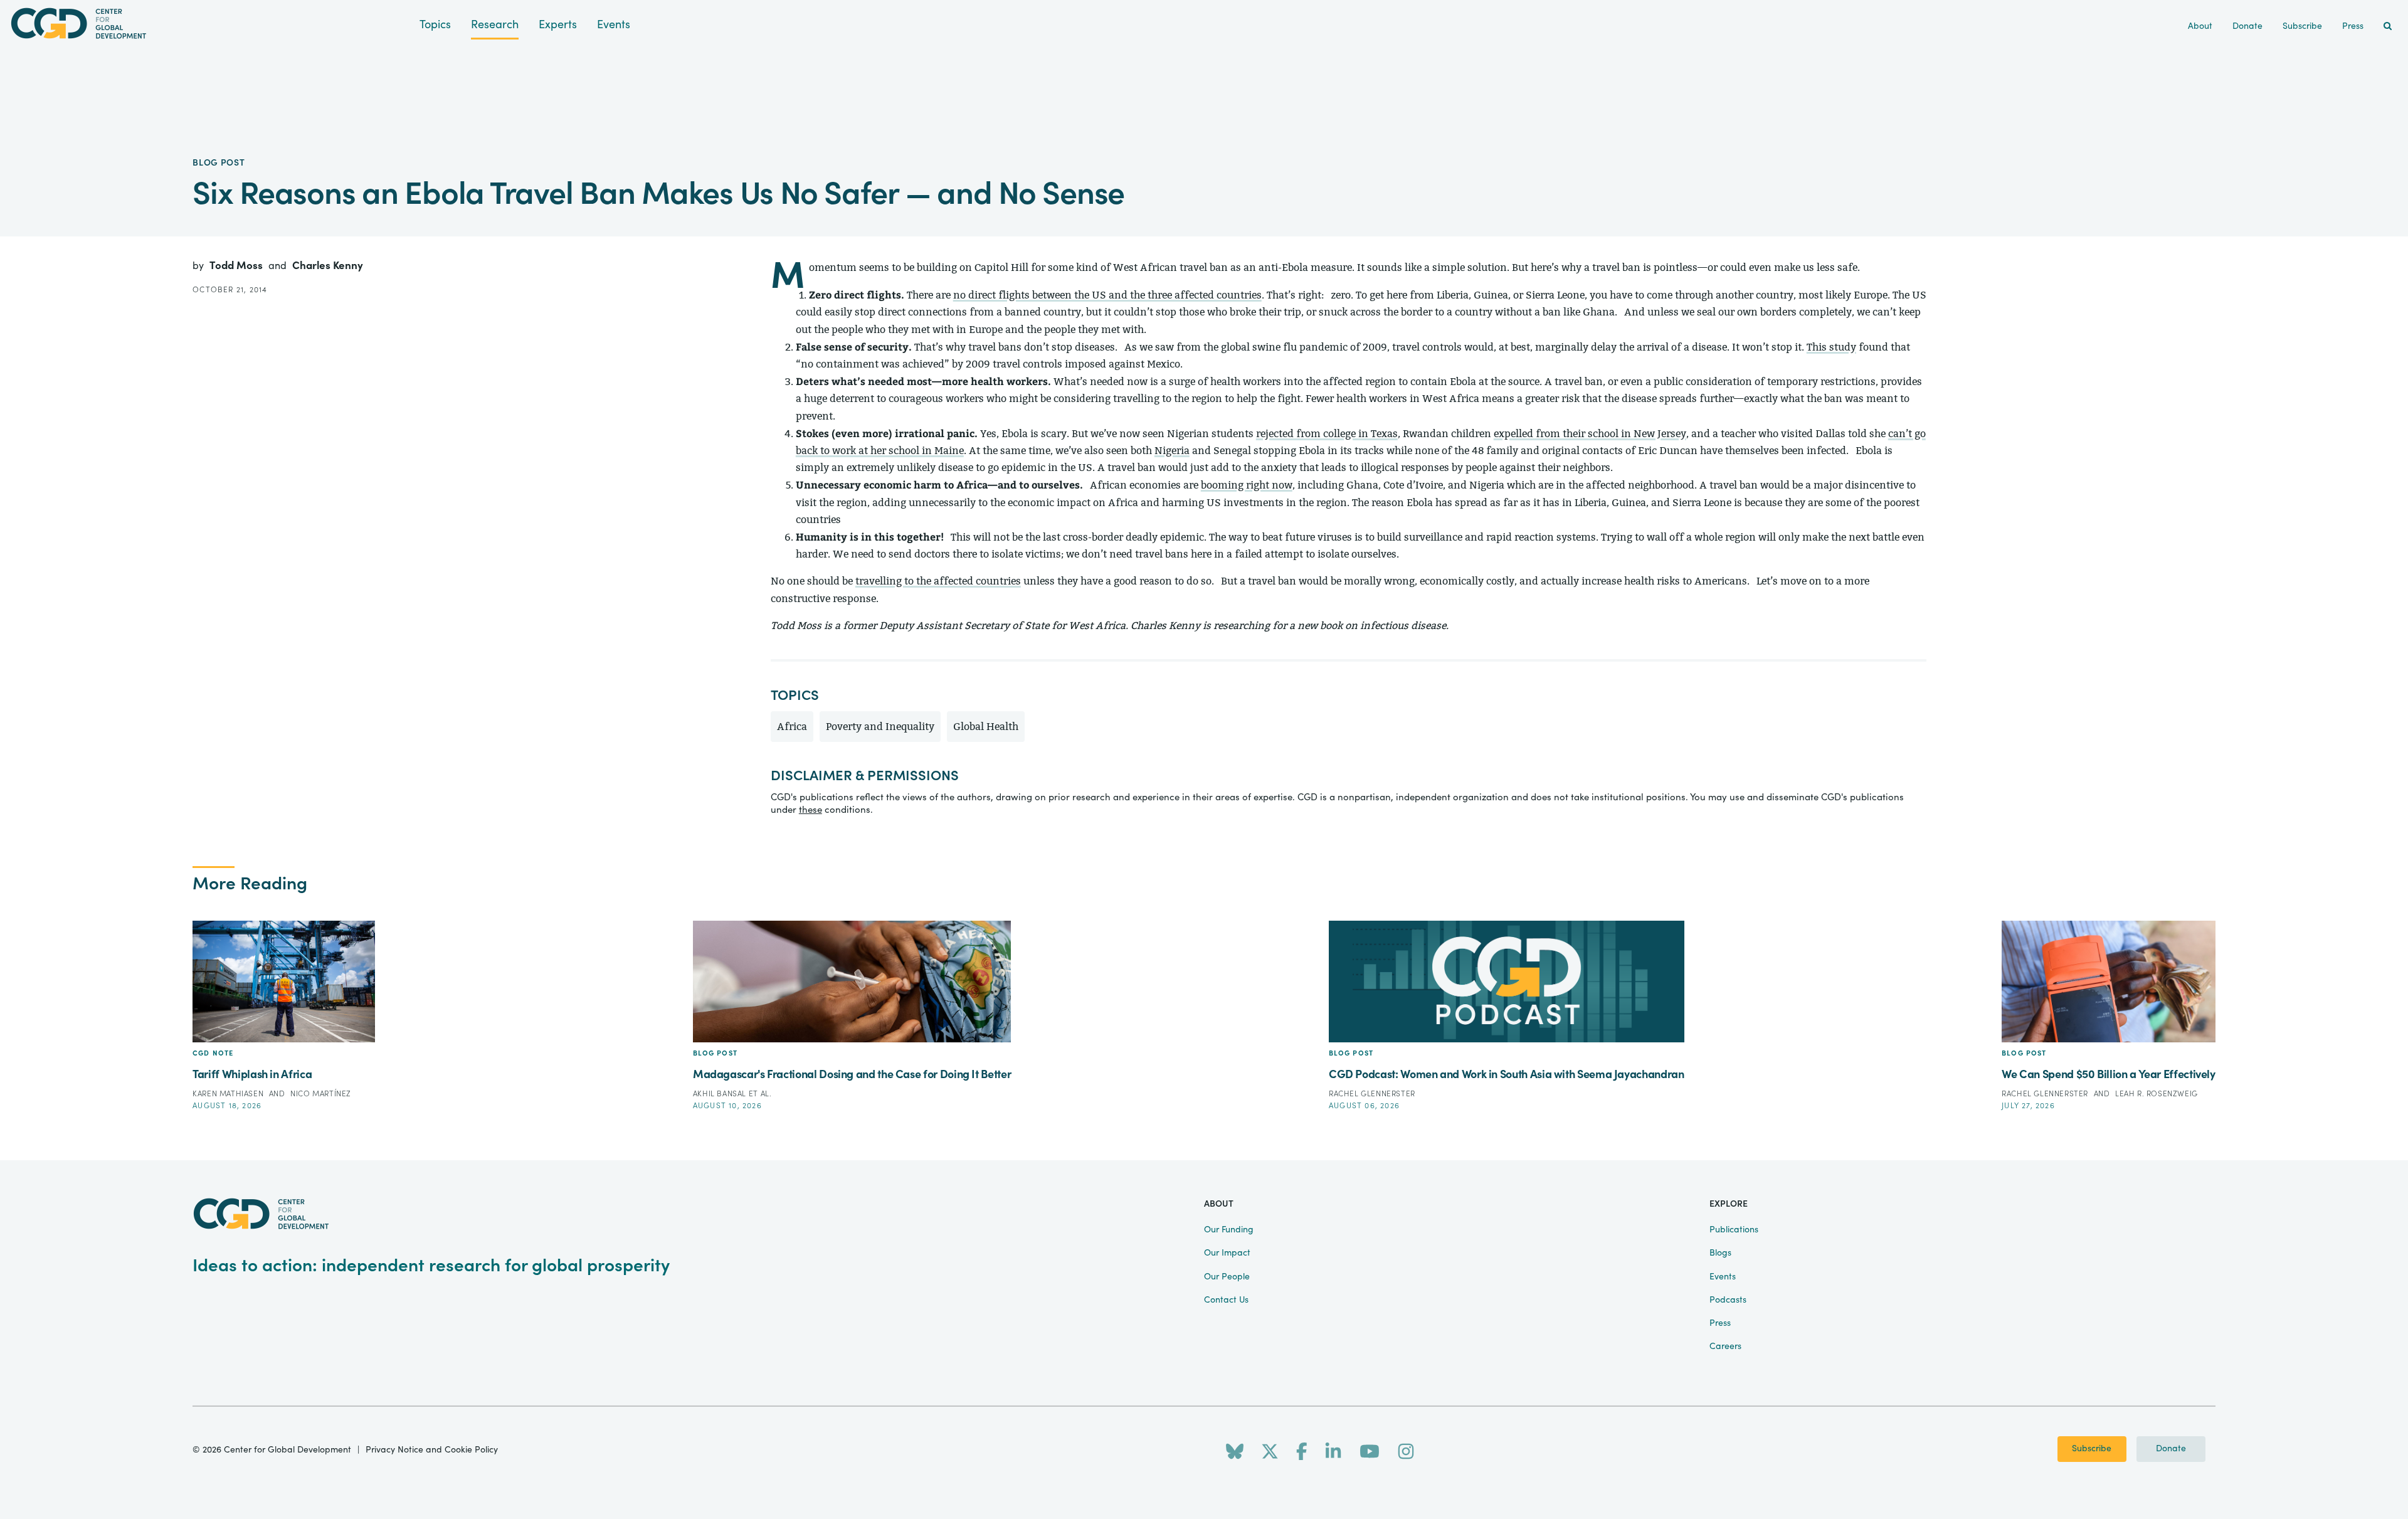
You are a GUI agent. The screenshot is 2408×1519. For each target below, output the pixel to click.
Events (614, 25)
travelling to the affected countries (938, 581)
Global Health (986, 727)
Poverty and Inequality (880, 727)
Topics (435, 25)
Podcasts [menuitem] (1728, 1300)
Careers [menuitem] (1725, 1347)
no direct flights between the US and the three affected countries (1107, 295)
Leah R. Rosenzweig (2157, 1094)
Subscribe (2092, 1449)
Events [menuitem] (1723, 1277)
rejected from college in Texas (1327, 434)
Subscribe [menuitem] (2302, 26)
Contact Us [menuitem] (1226, 1300)
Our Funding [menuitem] (1229, 1230)
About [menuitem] (2200, 26)
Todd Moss (237, 266)
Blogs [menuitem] (1720, 1253)
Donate (2171, 1449)
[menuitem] (2388, 27)
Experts (558, 25)
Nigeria (1172, 451)
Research (495, 25)
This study (1831, 347)
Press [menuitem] (2353, 26)
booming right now (1247, 485)
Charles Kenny (328, 266)
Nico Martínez (321, 1094)
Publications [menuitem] (1734, 1230)
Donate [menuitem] (2247, 26)
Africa (792, 727)
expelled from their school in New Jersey (1590, 434)
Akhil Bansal (721, 1094)
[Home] (210, 24)
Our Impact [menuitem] (1227, 1253)
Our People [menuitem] (1227, 1277)
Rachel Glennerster (1372, 1094)
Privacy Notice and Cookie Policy (432, 1450)
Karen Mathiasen (229, 1094)
